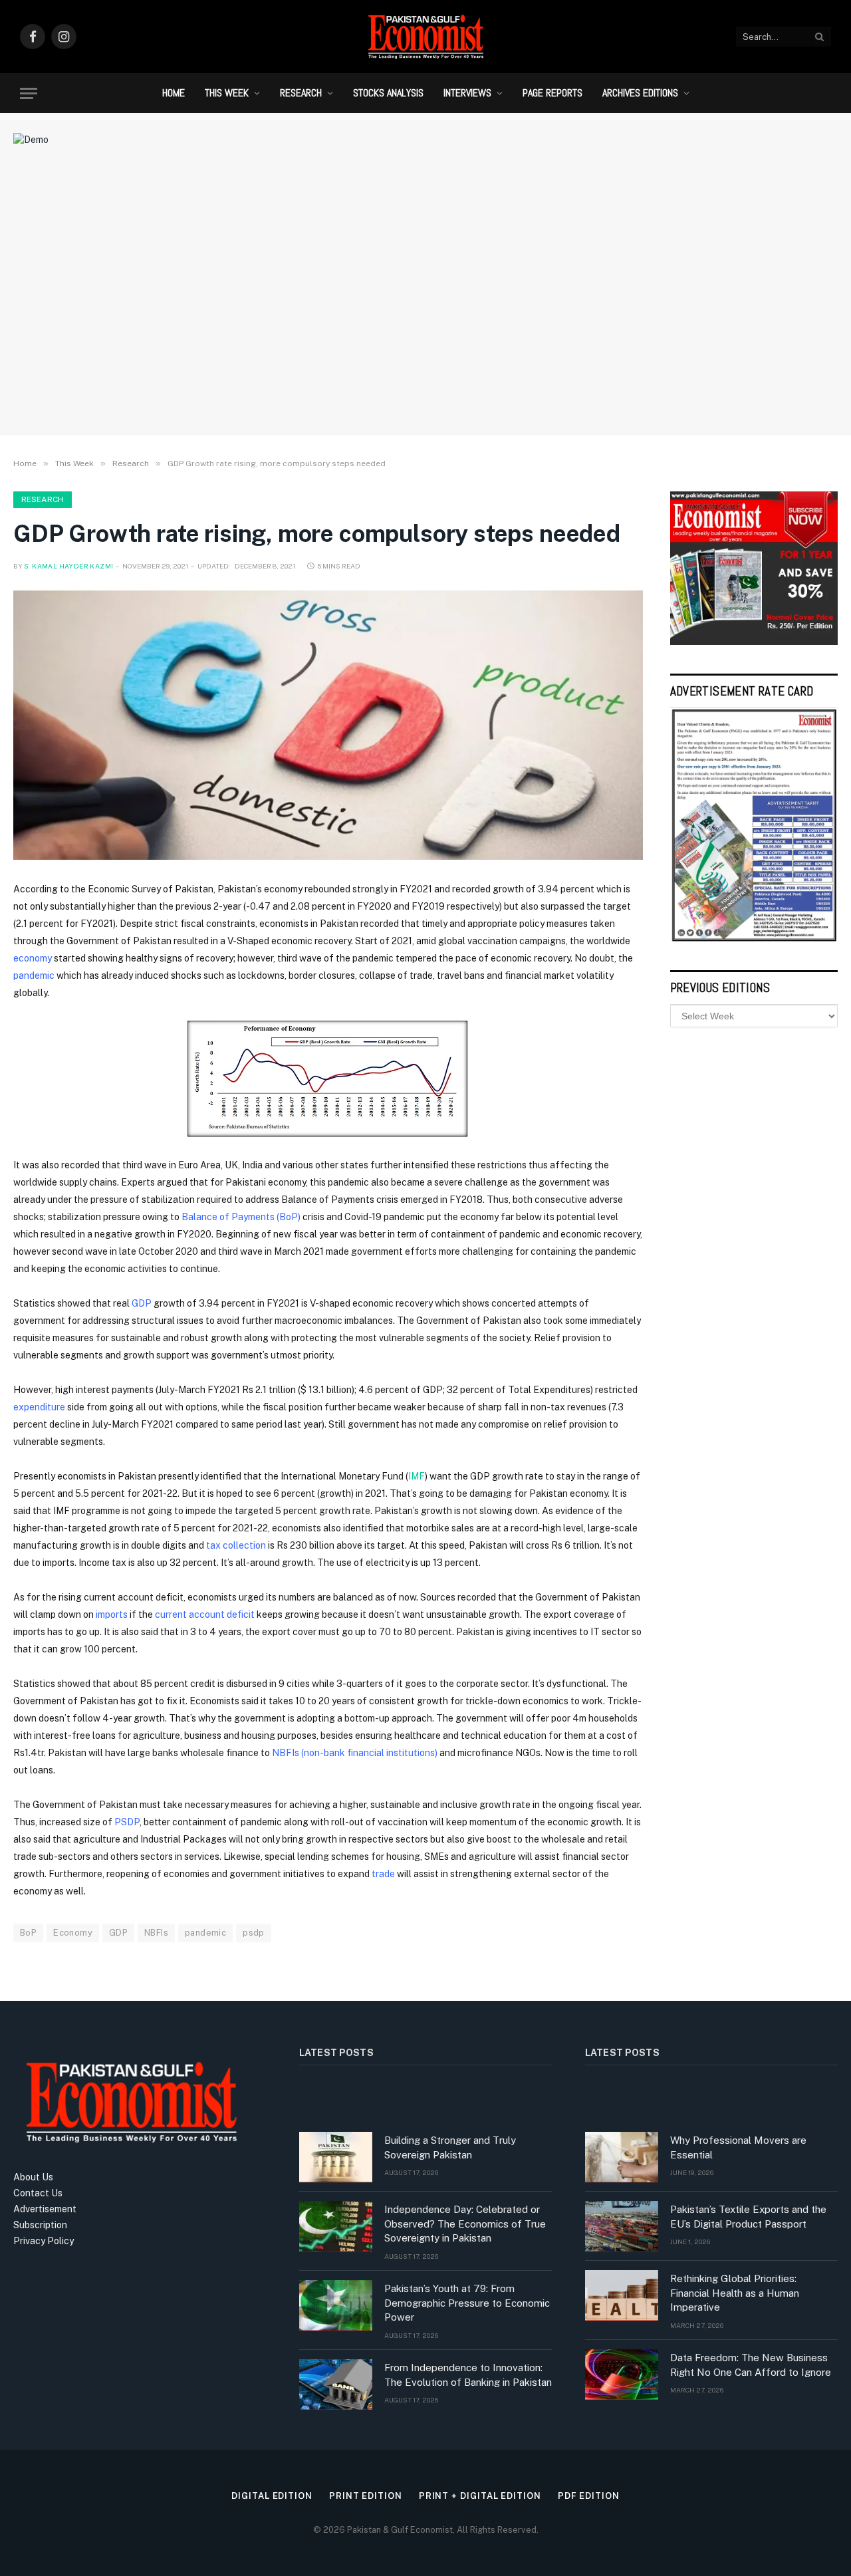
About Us (33, 2177)
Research (301, 93)
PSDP (127, 1822)
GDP (143, 1303)
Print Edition (366, 2496)
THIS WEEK (227, 93)
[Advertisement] (425, 316)
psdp (254, 1933)
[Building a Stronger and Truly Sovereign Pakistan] (336, 2157)
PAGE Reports (552, 93)
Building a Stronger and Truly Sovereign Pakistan (450, 2147)
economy (34, 958)
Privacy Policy (44, 2241)
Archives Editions (640, 93)
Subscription (40, 2225)
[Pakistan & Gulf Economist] (425, 37)
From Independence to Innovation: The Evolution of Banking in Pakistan (468, 2375)
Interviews (467, 93)
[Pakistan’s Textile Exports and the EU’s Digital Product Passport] (622, 2226)
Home (174, 93)
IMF (417, 1476)
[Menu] (29, 93)
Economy (73, 1933)
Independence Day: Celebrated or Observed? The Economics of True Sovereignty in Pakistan (465, 2224)
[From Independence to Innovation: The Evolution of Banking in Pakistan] (336, 2384)
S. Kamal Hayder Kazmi (68, 566)
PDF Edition (589, 2496)
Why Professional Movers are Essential (738, 2147)
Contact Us (38, 2193)
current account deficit (205, 1614)
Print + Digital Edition (480, 2496)
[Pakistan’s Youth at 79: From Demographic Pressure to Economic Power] (336, 2305)
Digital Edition (272, 2496)
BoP (28, 1933)
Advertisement (45, 2209)
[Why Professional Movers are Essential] (622, 2157)
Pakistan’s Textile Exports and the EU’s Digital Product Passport (748, 2216)
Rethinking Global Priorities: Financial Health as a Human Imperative (735, 2293)
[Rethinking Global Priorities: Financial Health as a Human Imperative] (622, 2295)
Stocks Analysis (388, 93)
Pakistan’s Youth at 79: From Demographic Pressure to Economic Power (467, 2303)
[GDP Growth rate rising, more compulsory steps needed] (328, 725)
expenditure (40, 1407)
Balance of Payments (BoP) (240, 1217)
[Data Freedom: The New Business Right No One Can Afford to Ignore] (622, 2375)
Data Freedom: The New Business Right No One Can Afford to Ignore (751, 2365)
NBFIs (156, 1933)
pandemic (35, 975)
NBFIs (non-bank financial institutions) (355, 1753)
